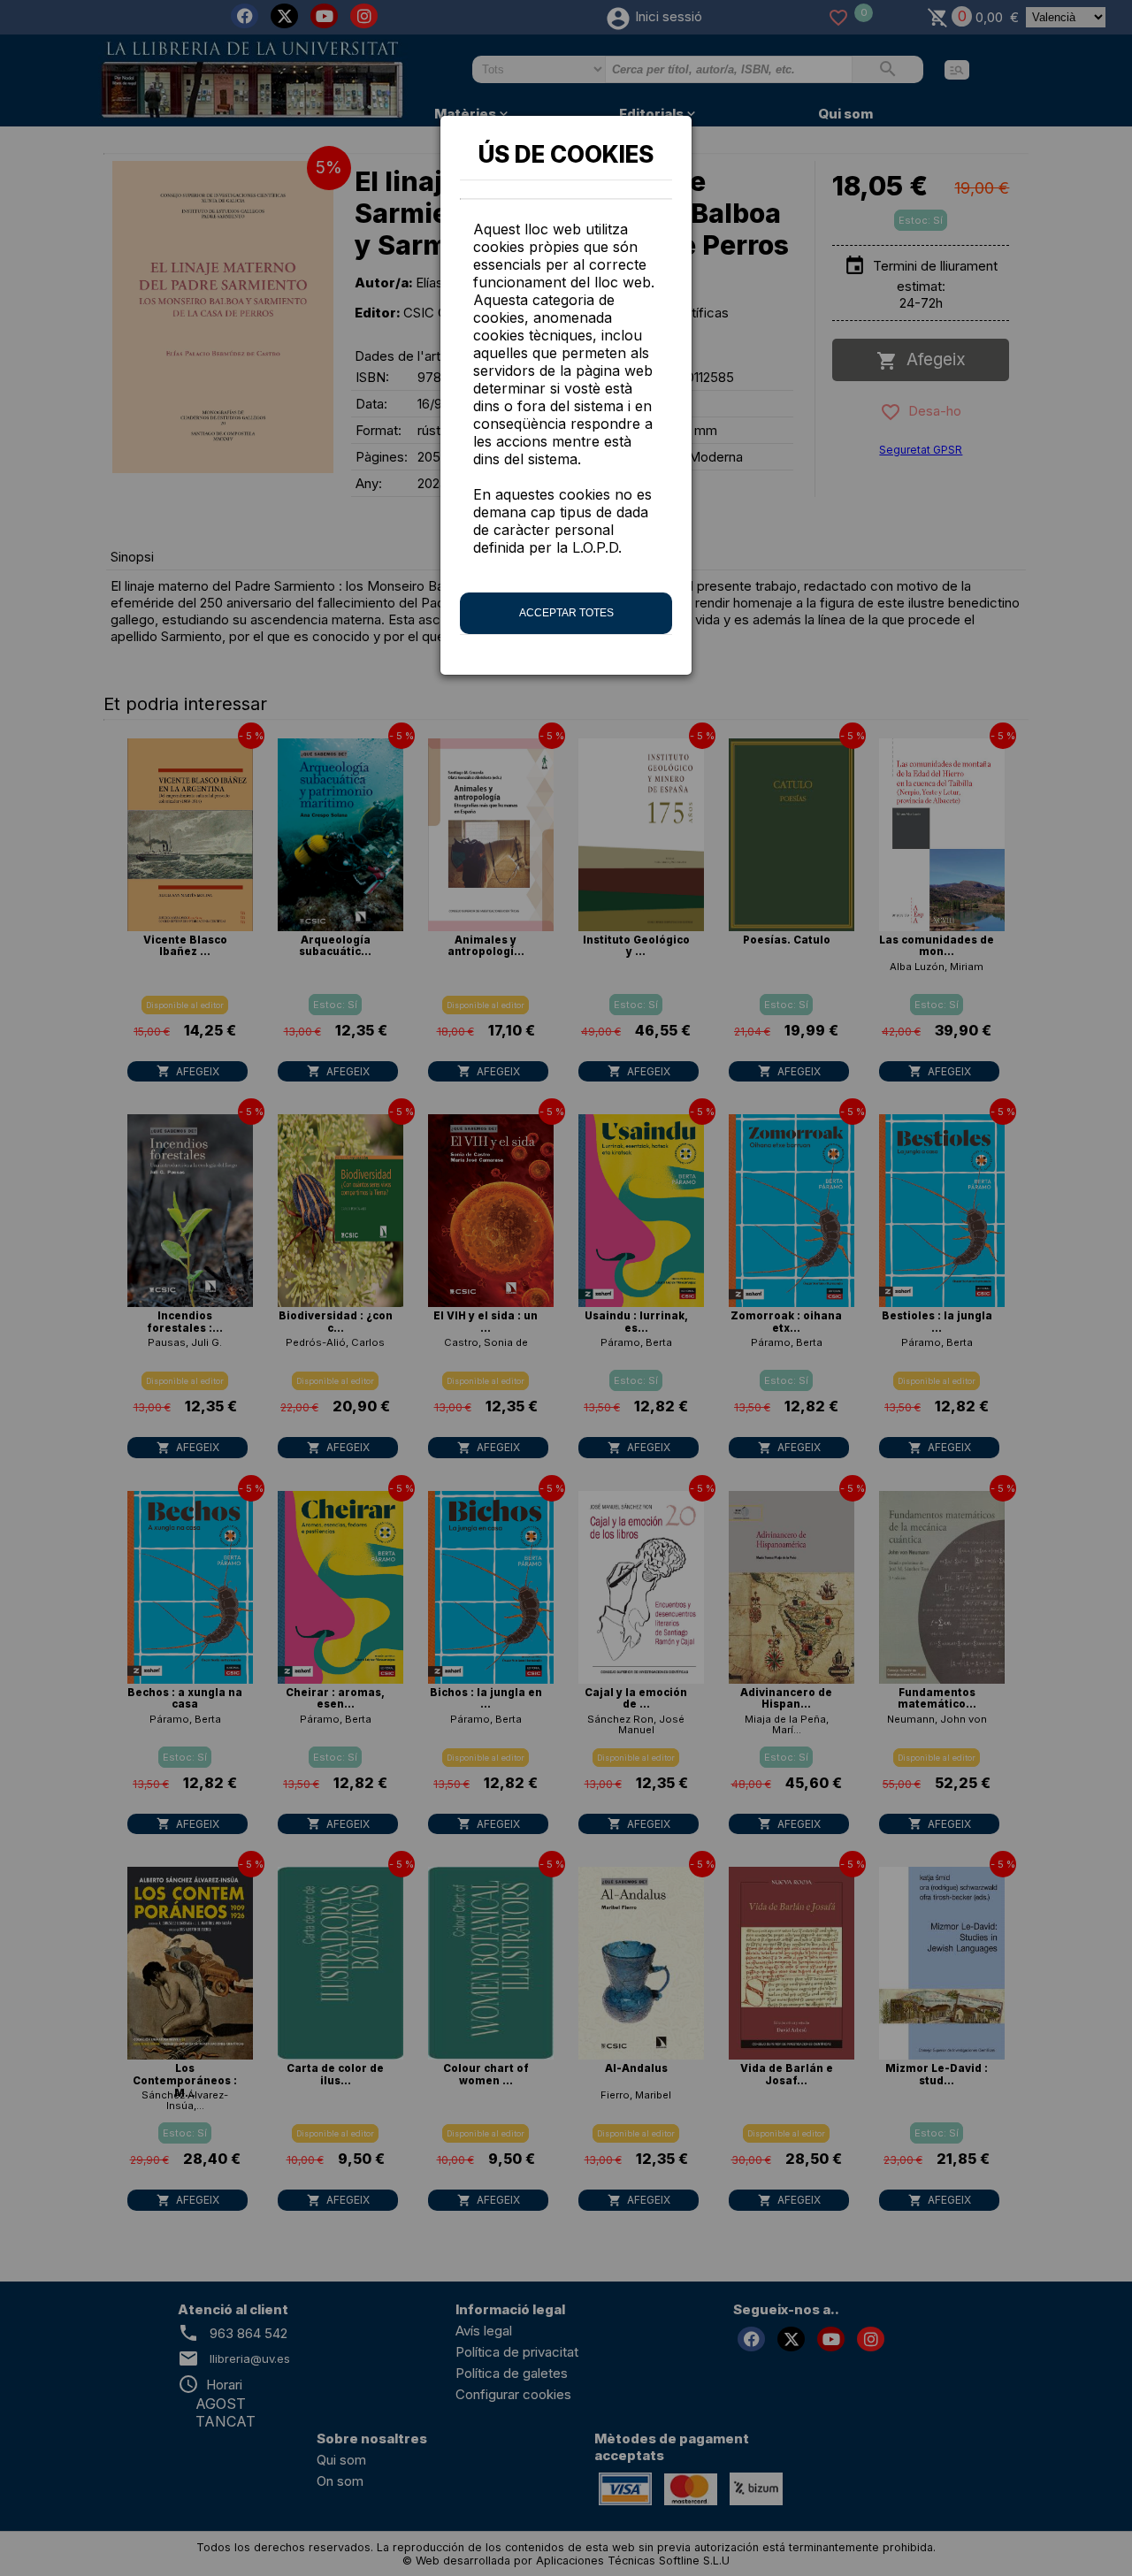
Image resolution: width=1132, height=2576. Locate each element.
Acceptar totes (566, 613)
